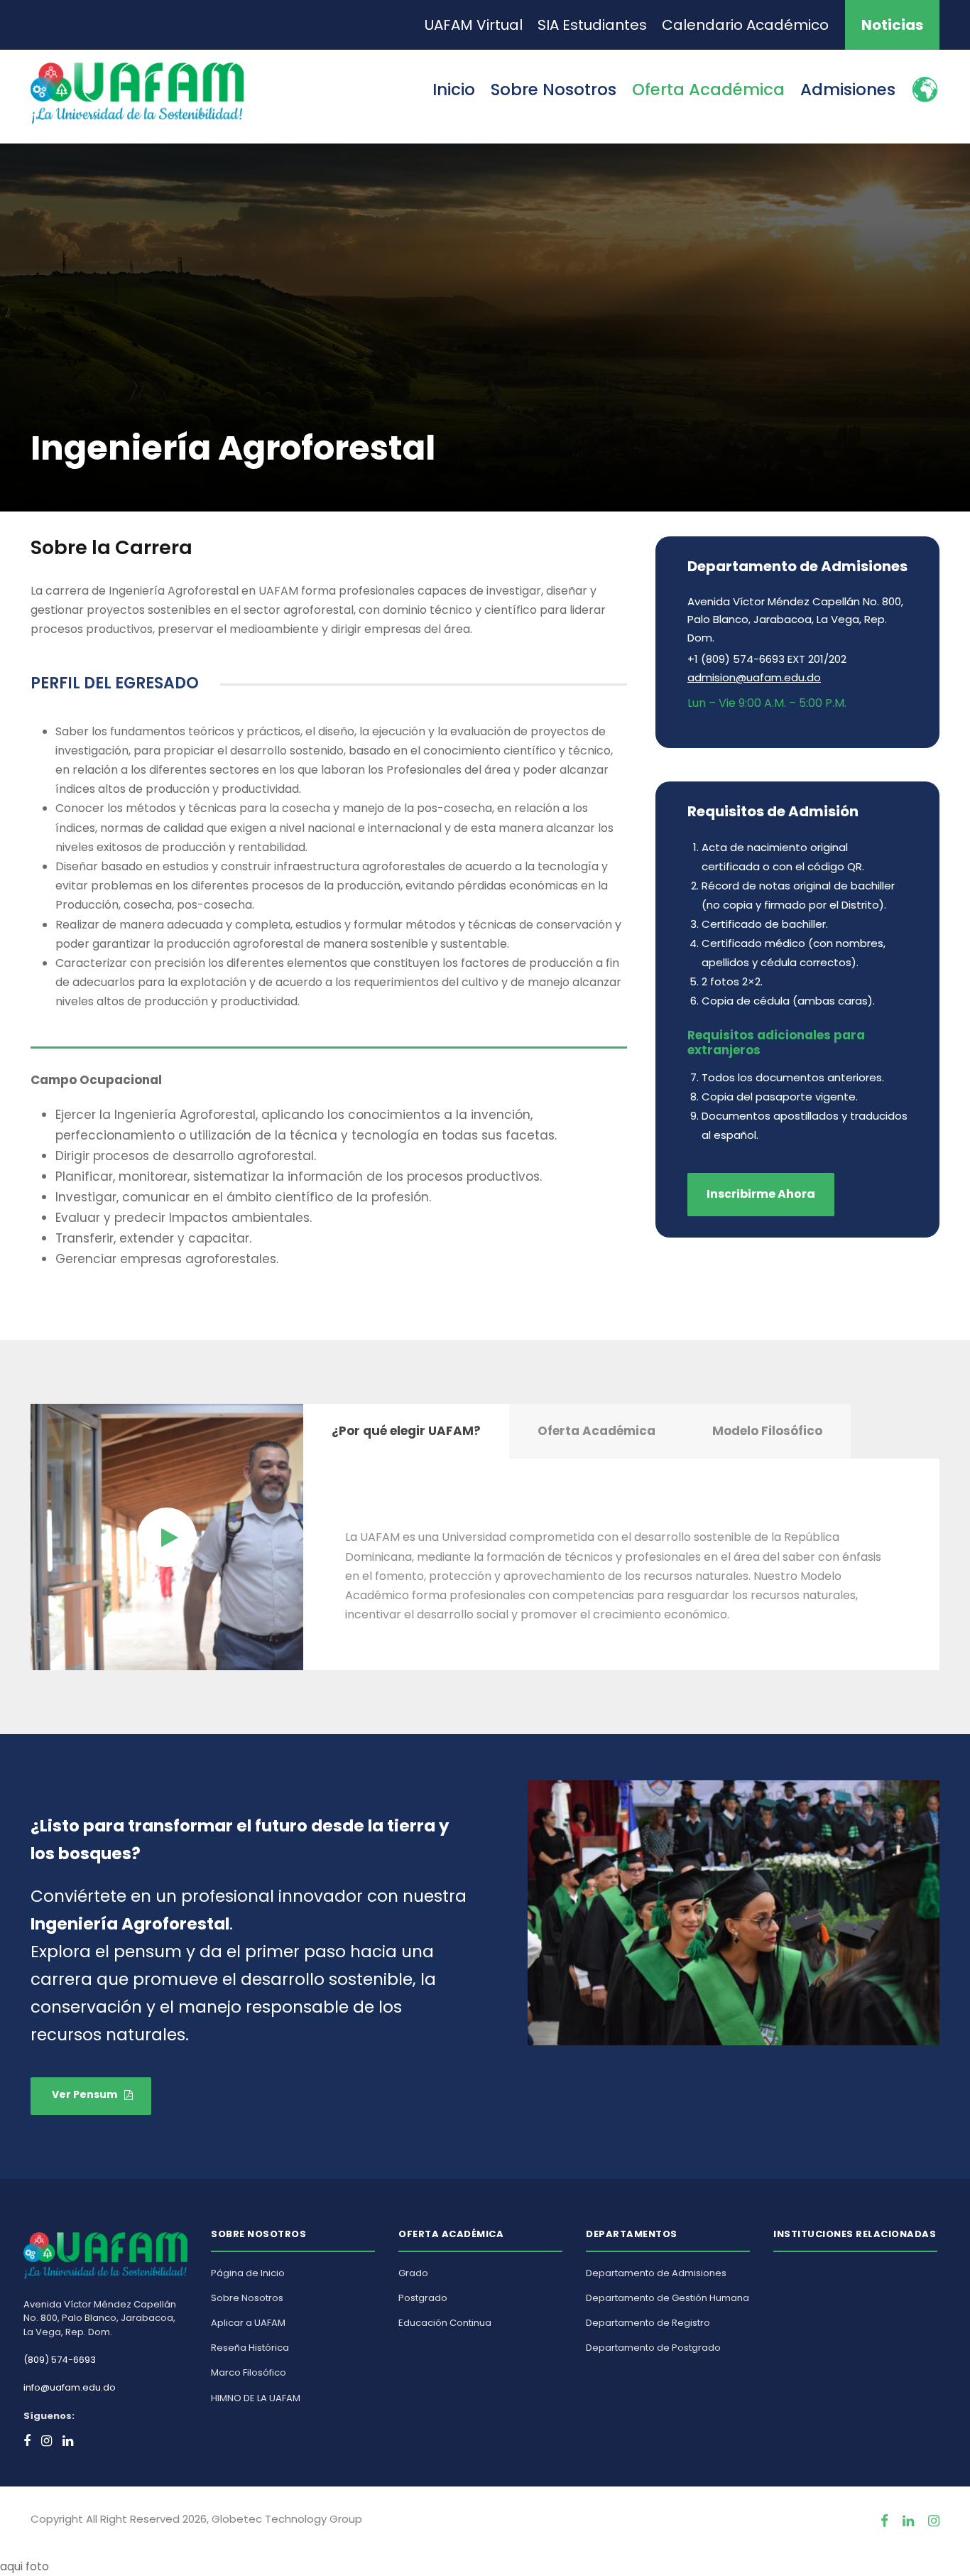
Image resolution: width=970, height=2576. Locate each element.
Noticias (892, 25)
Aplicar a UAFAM (248, 2323)
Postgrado (423, 2298)
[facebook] (884, 2521)
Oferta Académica (708, 90)
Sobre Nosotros (554, 90)
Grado (413, 2273)
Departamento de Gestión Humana (667, 2298)
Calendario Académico (745, 25)
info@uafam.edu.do (70, 2387)
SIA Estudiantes (592, 25)
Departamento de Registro (648, 2323)
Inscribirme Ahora (761, 1194)
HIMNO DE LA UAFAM (256, 2398)
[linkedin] (908, 2521)
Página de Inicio (248, 2273)
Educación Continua (445, 2323)
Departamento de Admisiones (656, 2273)
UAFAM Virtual (474, 25)
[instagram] (934, 2521)
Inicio (454, 90)
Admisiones (848, 90)
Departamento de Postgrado (653, 2348)
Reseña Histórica (250, 2348)
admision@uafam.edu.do (754, 677)
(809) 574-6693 (60, 2360)
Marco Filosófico (249, 2372)
